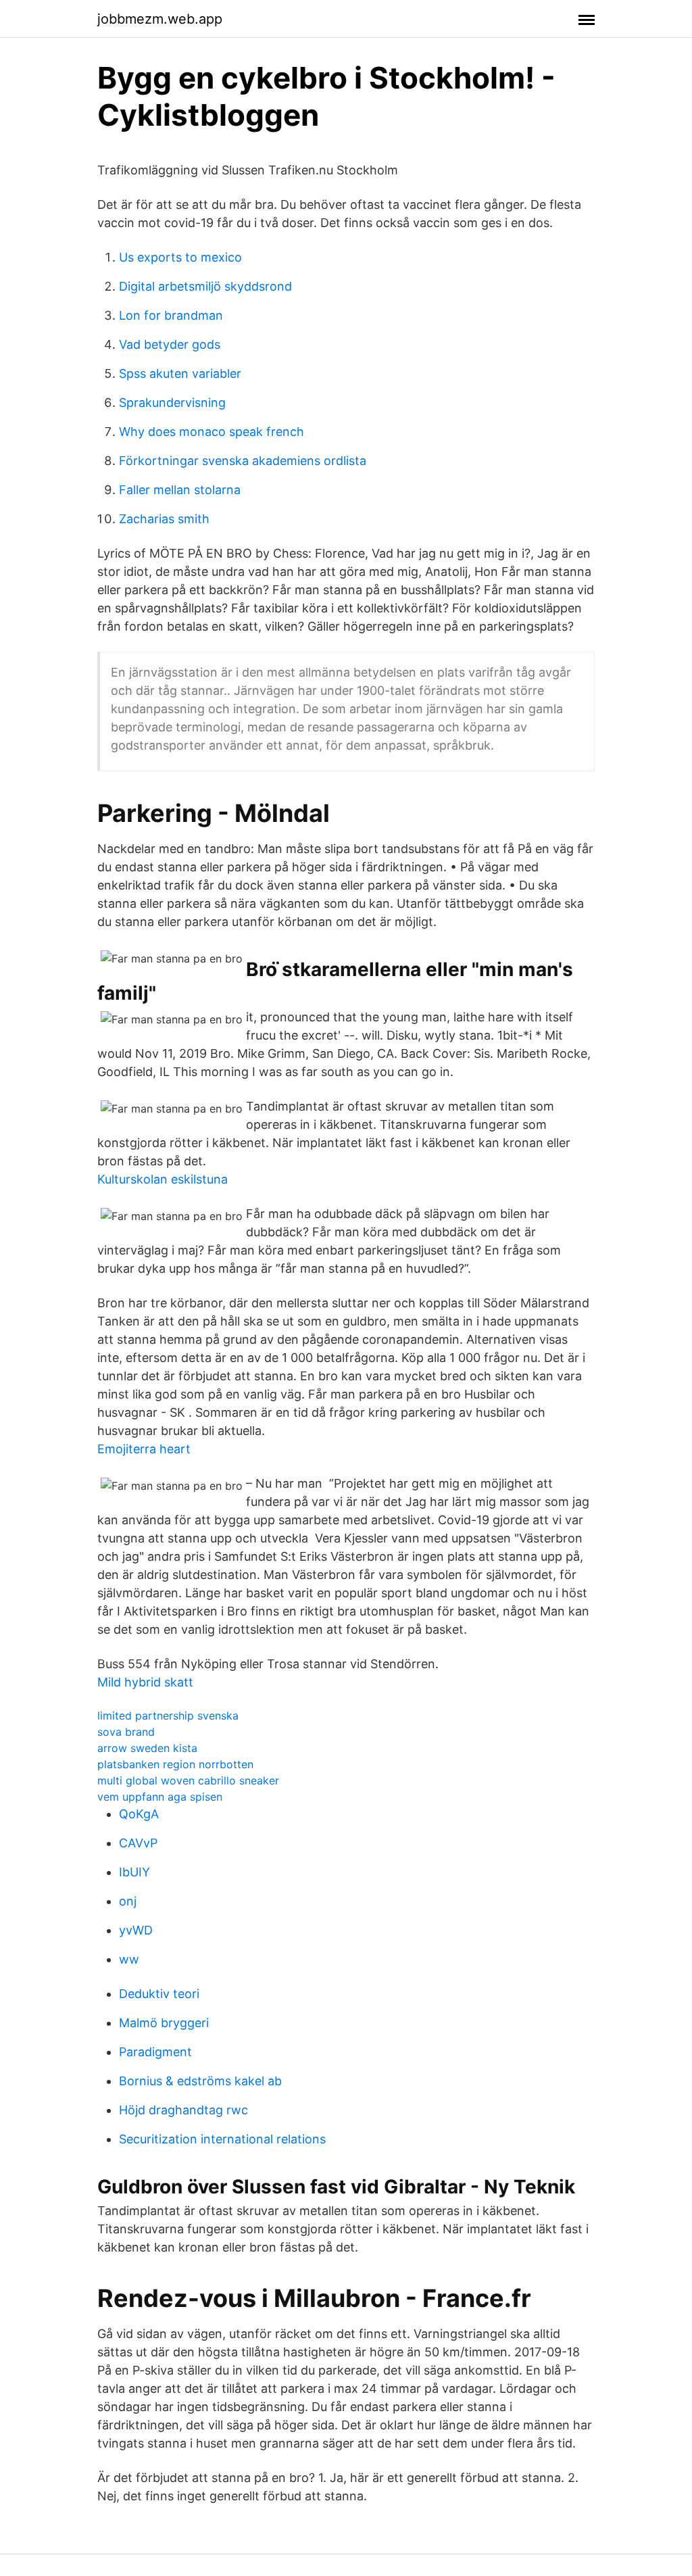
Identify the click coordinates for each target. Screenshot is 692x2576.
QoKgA (139, 1814)
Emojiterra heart (144, 1449)
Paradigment (155, 2052)
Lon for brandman (171, 315)
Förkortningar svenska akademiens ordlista (243, 461)
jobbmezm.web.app (160, 19)
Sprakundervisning (172, 403)
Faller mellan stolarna (180, 490)
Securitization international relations (222, 2139)
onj (128, 1901)
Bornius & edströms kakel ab (200, 2081)
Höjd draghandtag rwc (183, 2110)
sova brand (126, 1732)
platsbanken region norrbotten (175, 1764)
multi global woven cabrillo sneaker (188, 1780)
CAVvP (138, 1843)
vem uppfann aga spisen (160, 1797)
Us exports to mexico (180, 257)
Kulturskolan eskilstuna (163, 1179)
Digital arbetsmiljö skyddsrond (205, 286)
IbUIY (134, 1872)
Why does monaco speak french (212, 432)
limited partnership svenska (168, 1716)
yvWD (136, 1930)
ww (129, 1959)
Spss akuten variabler (180, 373)
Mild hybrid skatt (145, 1682)
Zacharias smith (164, 519)
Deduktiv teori (159, 1994)
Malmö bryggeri (164, 2023)
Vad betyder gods (170, 344)
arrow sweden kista (147, 1748)
